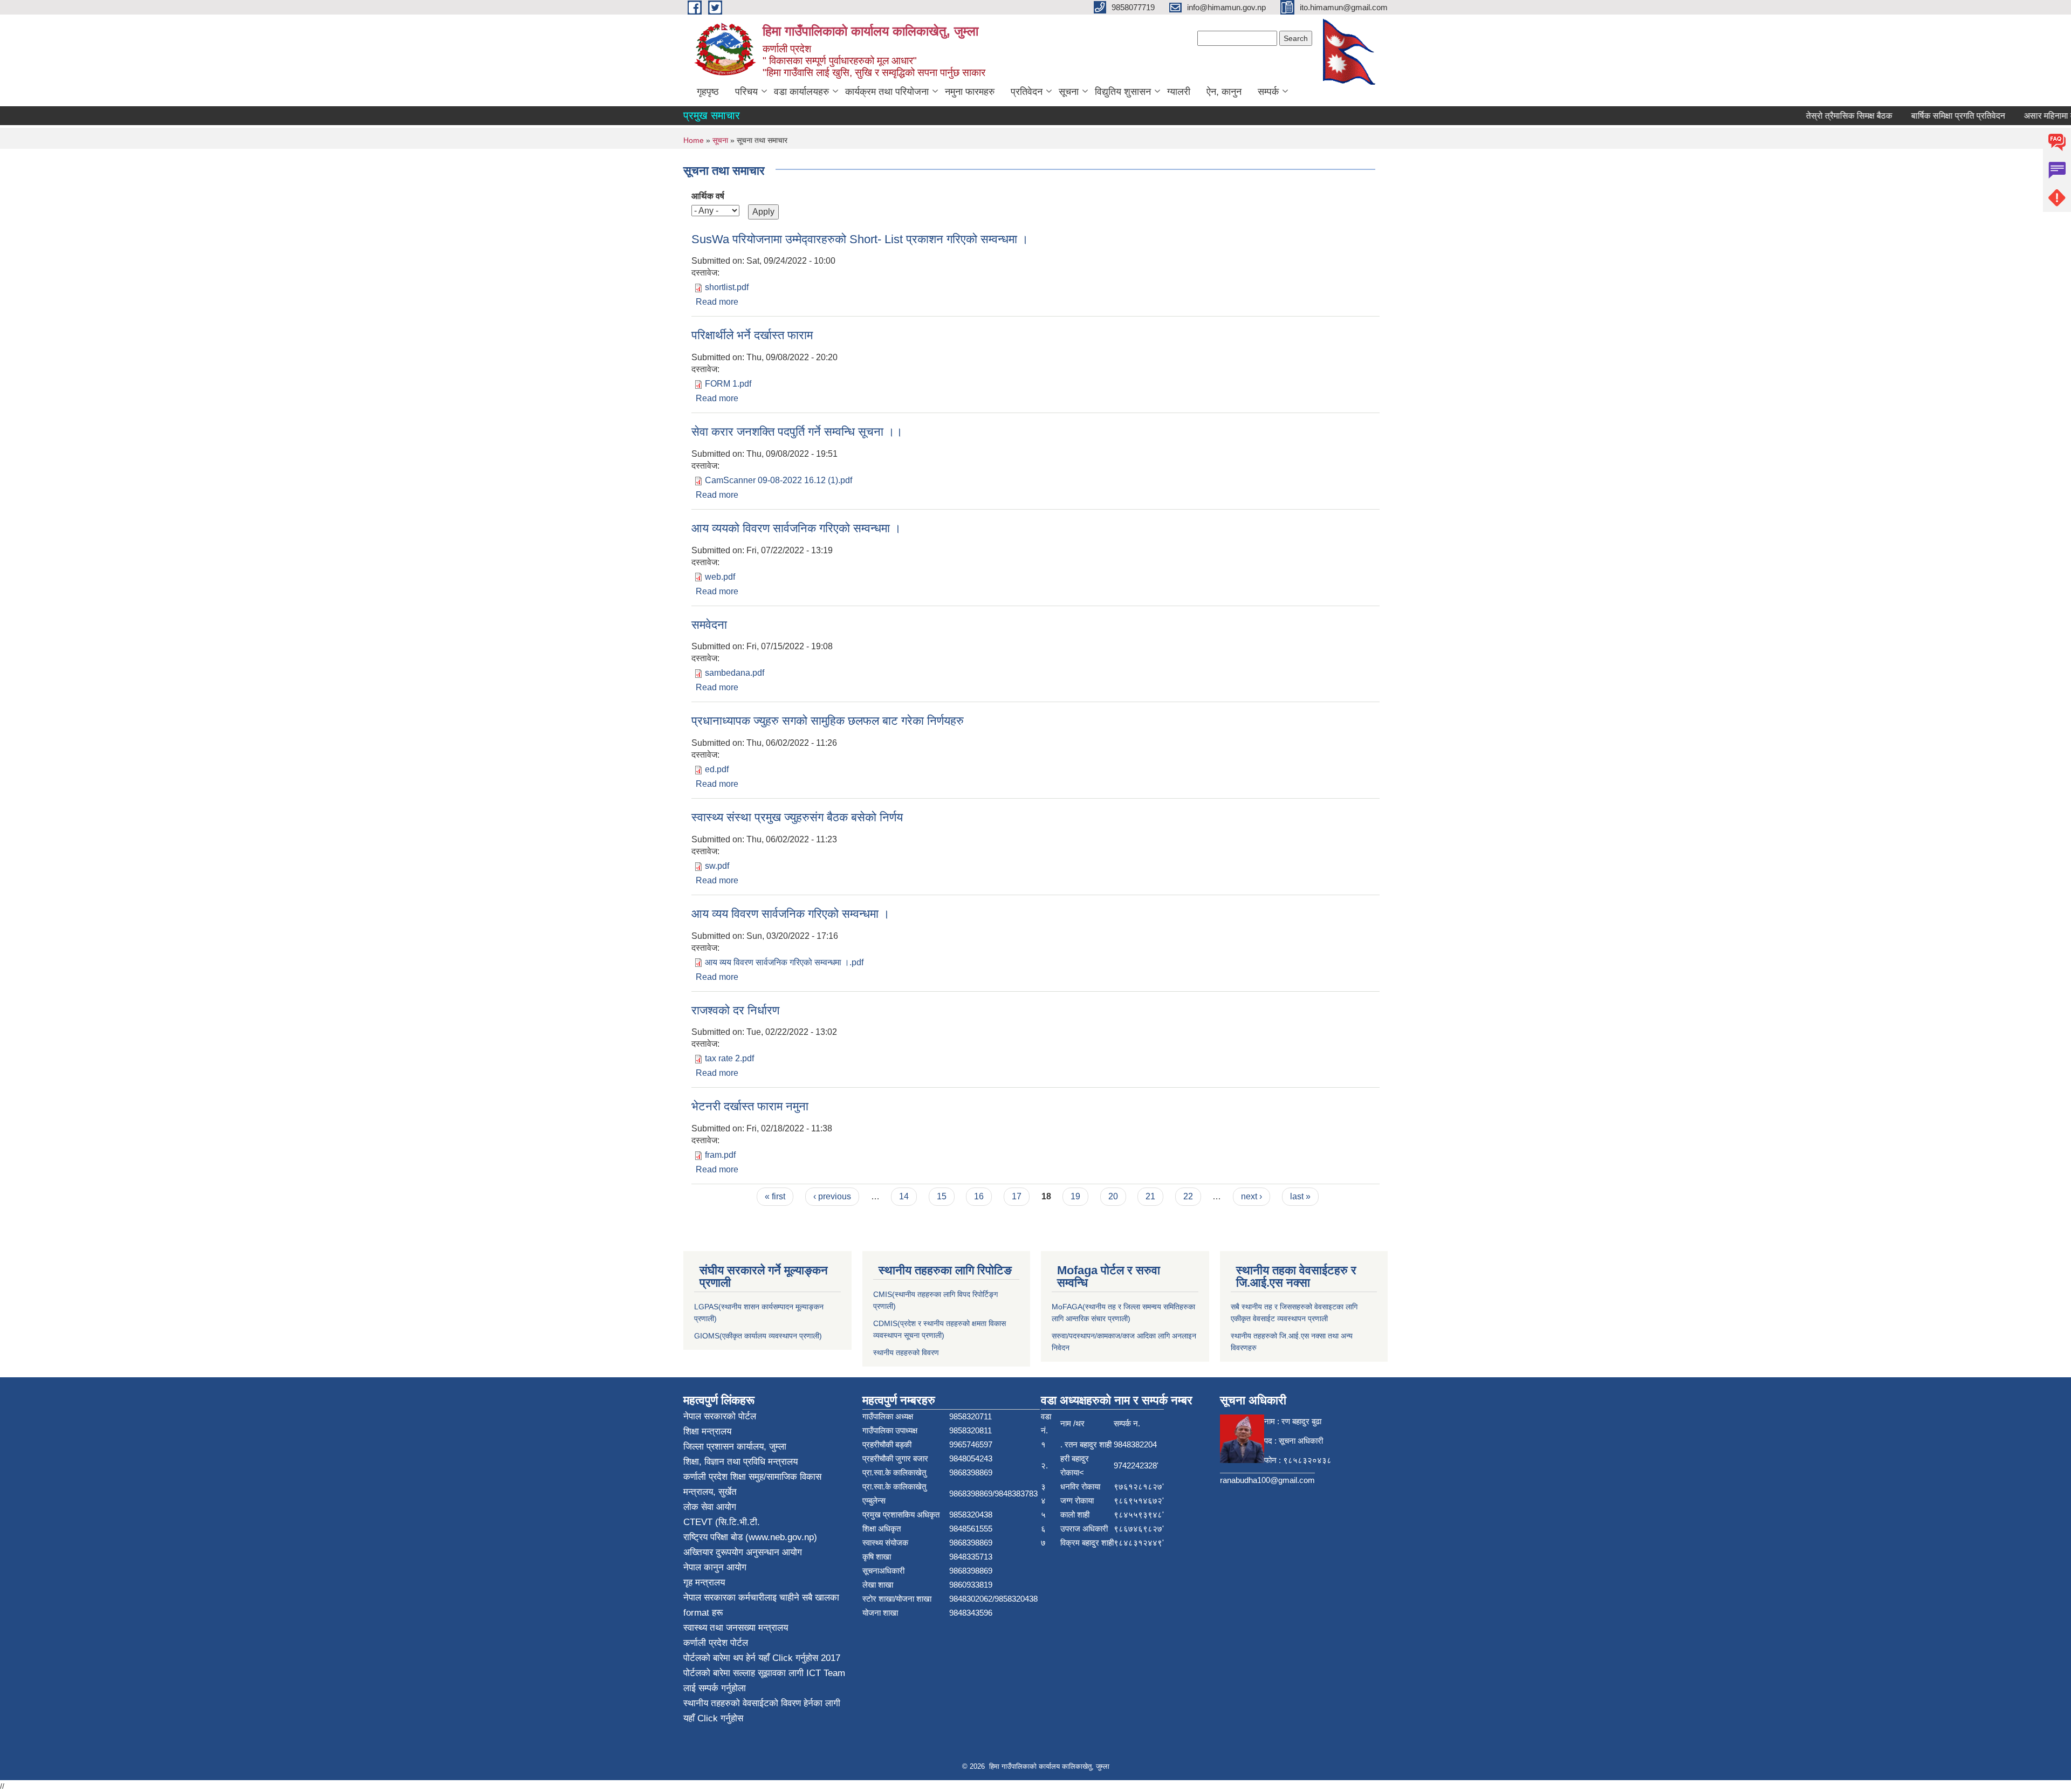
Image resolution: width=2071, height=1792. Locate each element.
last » (1300, 1196)
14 (904, 1196)
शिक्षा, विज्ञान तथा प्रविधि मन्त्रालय (740, 1462)
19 (1075, 1196)
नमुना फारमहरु (970, 92)
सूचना (1069, 92)
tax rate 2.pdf (729, 1058)
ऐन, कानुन (1224, 92)
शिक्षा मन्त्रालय (707, 1431)
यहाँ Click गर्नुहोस (788, 1658)
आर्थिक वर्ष (708, 196)
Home (694, 140)
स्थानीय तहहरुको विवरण (906, 1352)
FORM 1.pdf (728, 384)
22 (1188, 1196)
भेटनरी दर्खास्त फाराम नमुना (750, 1106)
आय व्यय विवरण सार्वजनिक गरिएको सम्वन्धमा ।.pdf (784, 962)
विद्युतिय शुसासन (1123, 92)
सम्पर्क (1268, 92)
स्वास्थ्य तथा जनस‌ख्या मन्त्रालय (736, 1628)
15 (942, 1196)
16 (979, 1196)
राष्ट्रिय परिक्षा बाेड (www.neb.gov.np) (750, 1537)
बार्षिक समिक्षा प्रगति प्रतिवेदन (1923, 116)
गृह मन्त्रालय (704, 1582)
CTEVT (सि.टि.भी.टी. (722, 1522)
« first (775, 1196)
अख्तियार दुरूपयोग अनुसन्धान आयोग (743, 1552)
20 (1113, 1196)
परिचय (746, 92)
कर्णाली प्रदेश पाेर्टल (716, 1643)
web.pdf (720, 577)
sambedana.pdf (735, 673)
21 (1150, 1196)
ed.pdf (717, 769)
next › (1251, 1196)
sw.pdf (717, 866)
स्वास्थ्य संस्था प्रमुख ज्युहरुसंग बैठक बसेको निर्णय (797, 817)
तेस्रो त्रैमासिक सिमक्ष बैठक (1814, 116)
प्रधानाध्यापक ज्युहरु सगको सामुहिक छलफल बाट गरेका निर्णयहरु (828, 721)
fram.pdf (720, 1155)
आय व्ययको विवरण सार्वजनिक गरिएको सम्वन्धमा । (796, 528)
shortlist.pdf (727, 287)
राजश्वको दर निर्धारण (735, 1010)
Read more (717, 302)
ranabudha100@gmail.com (1267, 1480)
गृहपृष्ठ (708, 92)
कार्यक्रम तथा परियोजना (887, 92)
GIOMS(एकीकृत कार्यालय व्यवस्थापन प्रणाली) (758, 1336)
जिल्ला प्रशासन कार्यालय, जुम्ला (735, 1447)
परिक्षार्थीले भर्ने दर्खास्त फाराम (752, 335)
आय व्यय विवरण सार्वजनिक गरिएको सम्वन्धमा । (791, 914)
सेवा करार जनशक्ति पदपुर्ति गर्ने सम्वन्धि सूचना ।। (797, 432)
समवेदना (709, 625)
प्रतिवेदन (1027, 92)
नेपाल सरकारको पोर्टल (720, 1416)
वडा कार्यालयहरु (801, 92)
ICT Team (826, 1673)
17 (1017, 1196)
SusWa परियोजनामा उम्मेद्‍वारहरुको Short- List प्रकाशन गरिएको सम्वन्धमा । (860, 239)
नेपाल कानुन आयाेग (715, 1567)
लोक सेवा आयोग (710, 1507)
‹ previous (832, 1196)
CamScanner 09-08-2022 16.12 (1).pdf (779, 480)
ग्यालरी (1179, 92)
